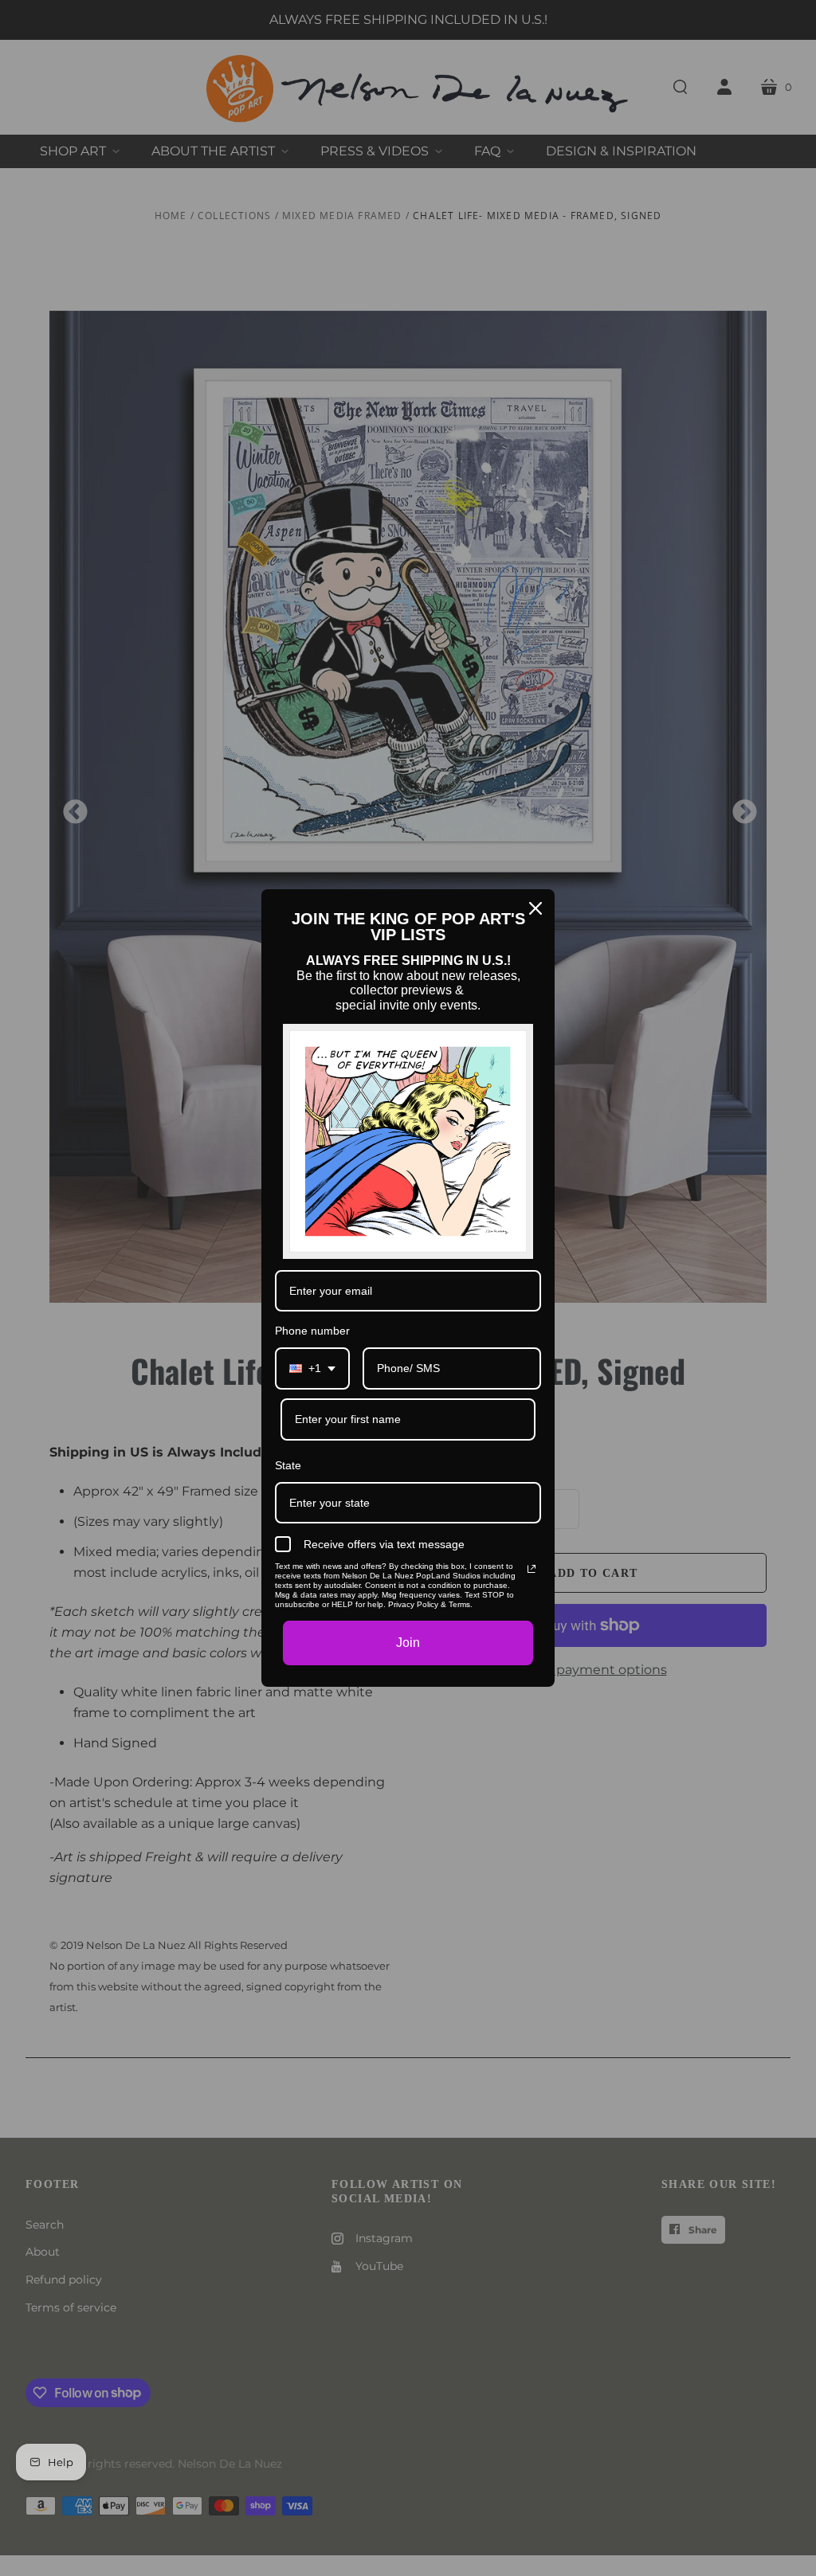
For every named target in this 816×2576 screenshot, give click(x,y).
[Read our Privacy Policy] (532, 1569)
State (288, 1465)
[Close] (535, 908)
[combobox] (312, 1368)
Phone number (312, 1331)
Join (408, 1643)
